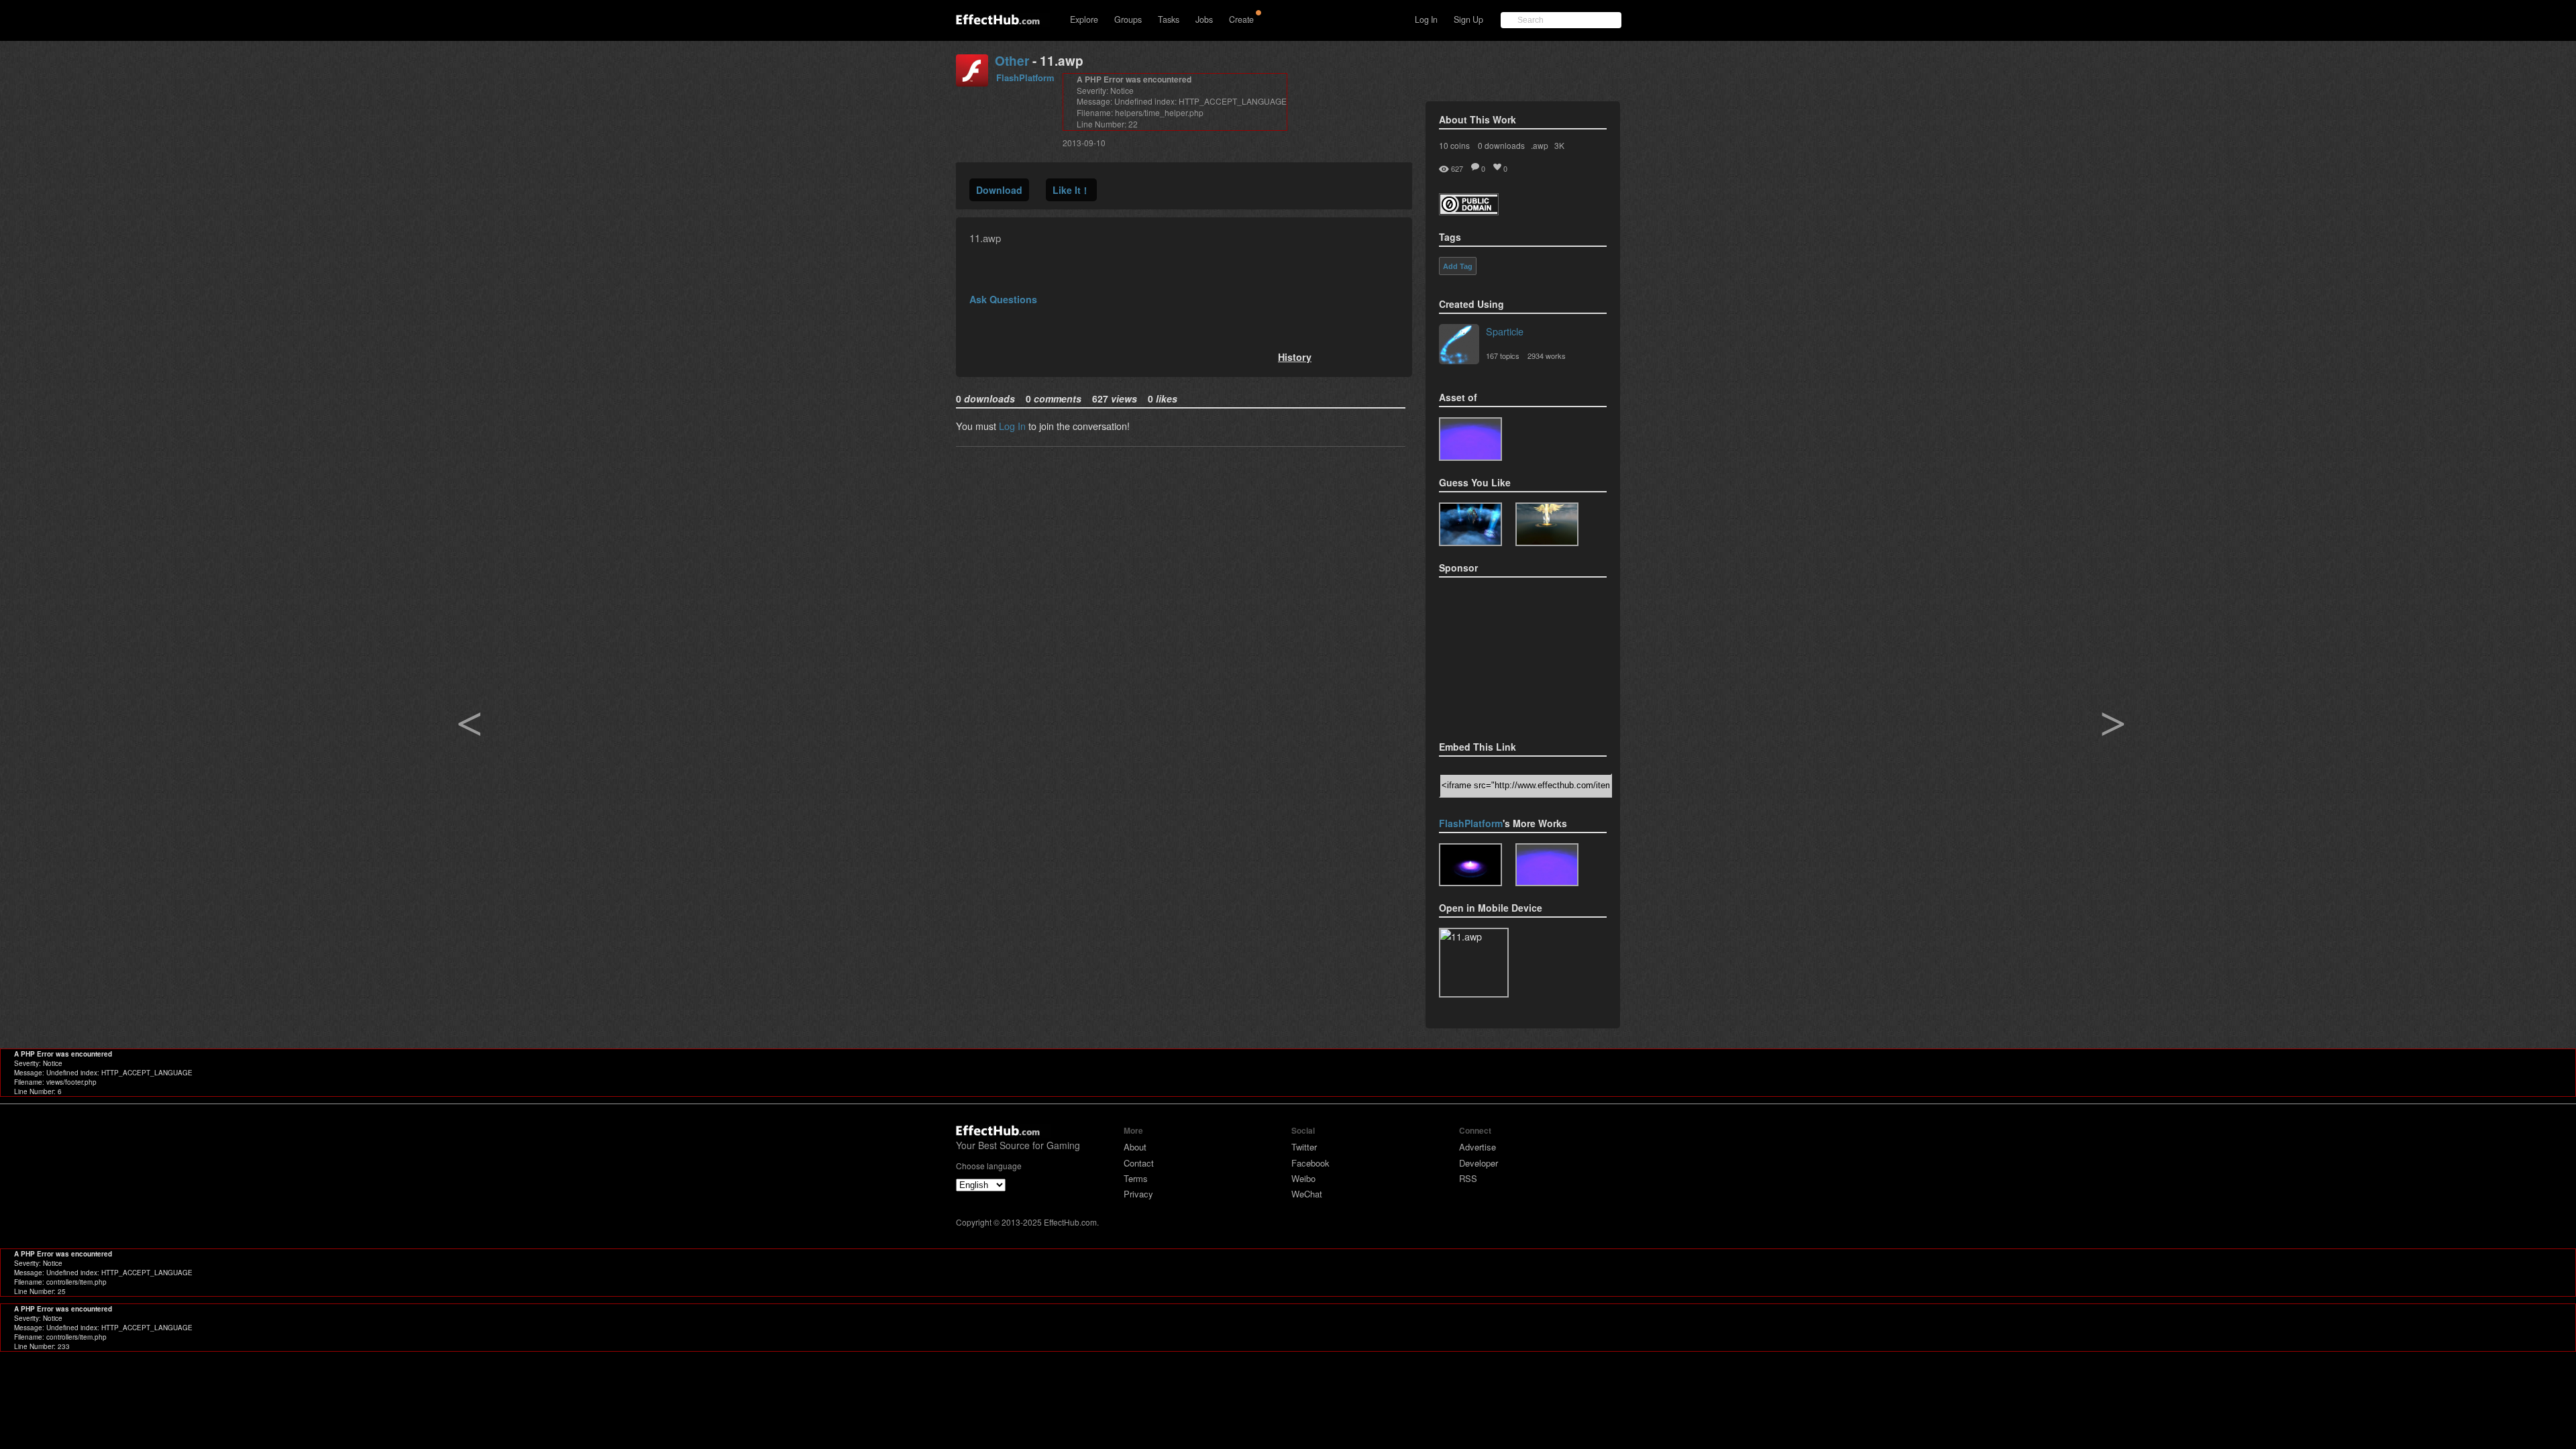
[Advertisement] (1506, 655)
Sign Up (1468, 19)
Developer (1479, 1163)
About (1135, 1147)
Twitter (1304, 1147)
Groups (1128, 19)
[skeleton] (1470, 524)
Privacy (1138, 1194)
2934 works (1547, 356)
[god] (1547, 524)
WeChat (1307, 1194)
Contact (1139, 1163)
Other (1012, 61)
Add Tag (1458, 266)
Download (999, 190)
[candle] (1470, 865)
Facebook (1310, 1163)
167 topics (1503, 356)
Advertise (1478, 1147)
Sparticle (1505, 331)
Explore (1084, 19)
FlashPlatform (1025, 77)
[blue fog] (1470, 439)
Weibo (1303, 1178)
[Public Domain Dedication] (1469, 211)
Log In (1426, 19)
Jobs (1204, 19)
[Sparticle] (1459, 345)
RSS (1468, 1178)
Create (1241, 19)
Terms (1136, 1178)
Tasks (1169, 19)
